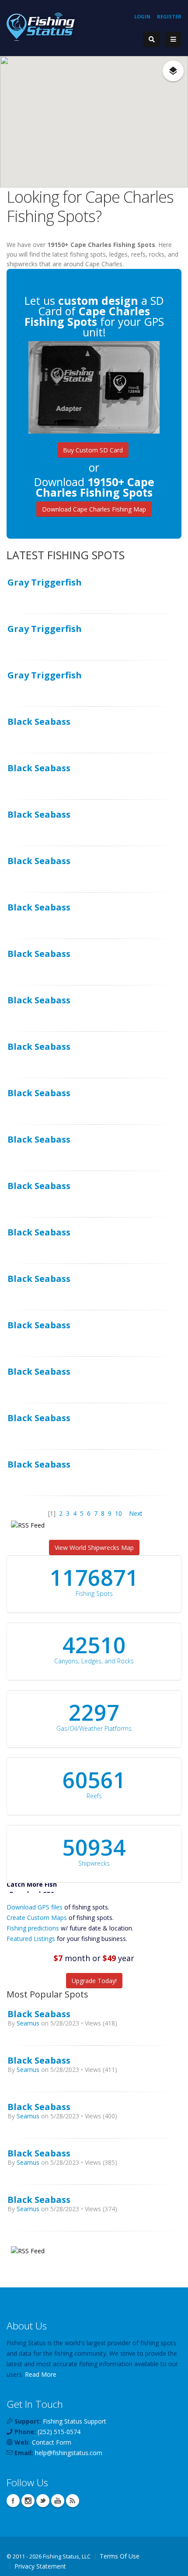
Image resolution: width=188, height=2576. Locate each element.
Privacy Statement (40, 2566)
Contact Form (52, 2442)
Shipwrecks (94, 1863)
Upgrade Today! (94, 1981)
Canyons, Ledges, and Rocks (94, 1661)
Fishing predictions (33, 1928)
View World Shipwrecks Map (94, 1547)
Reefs (94, 1796)
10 (118, 1513)
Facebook (13, 2501)
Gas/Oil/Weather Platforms (94, 1728)
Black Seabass (39, 721)
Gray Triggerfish (45, 582)
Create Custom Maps (37, 1918)
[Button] (173, 39)
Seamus (28, 2023)
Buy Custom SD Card (93, 450)
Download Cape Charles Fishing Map (94, 509)
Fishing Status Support (75, 2421)
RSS (73, 2501)
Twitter (43, 2501)
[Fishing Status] (41, 26)
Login (142, 16)
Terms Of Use (120, 2556)
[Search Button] (152, 39)
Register (169, 16)
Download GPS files (35, 1907)
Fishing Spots (94, 1593)
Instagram (28, 2501)
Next (136, 1513)
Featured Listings (31, 1939)
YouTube (58, 2501)
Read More (41, 2374)
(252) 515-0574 (59, 2432)
